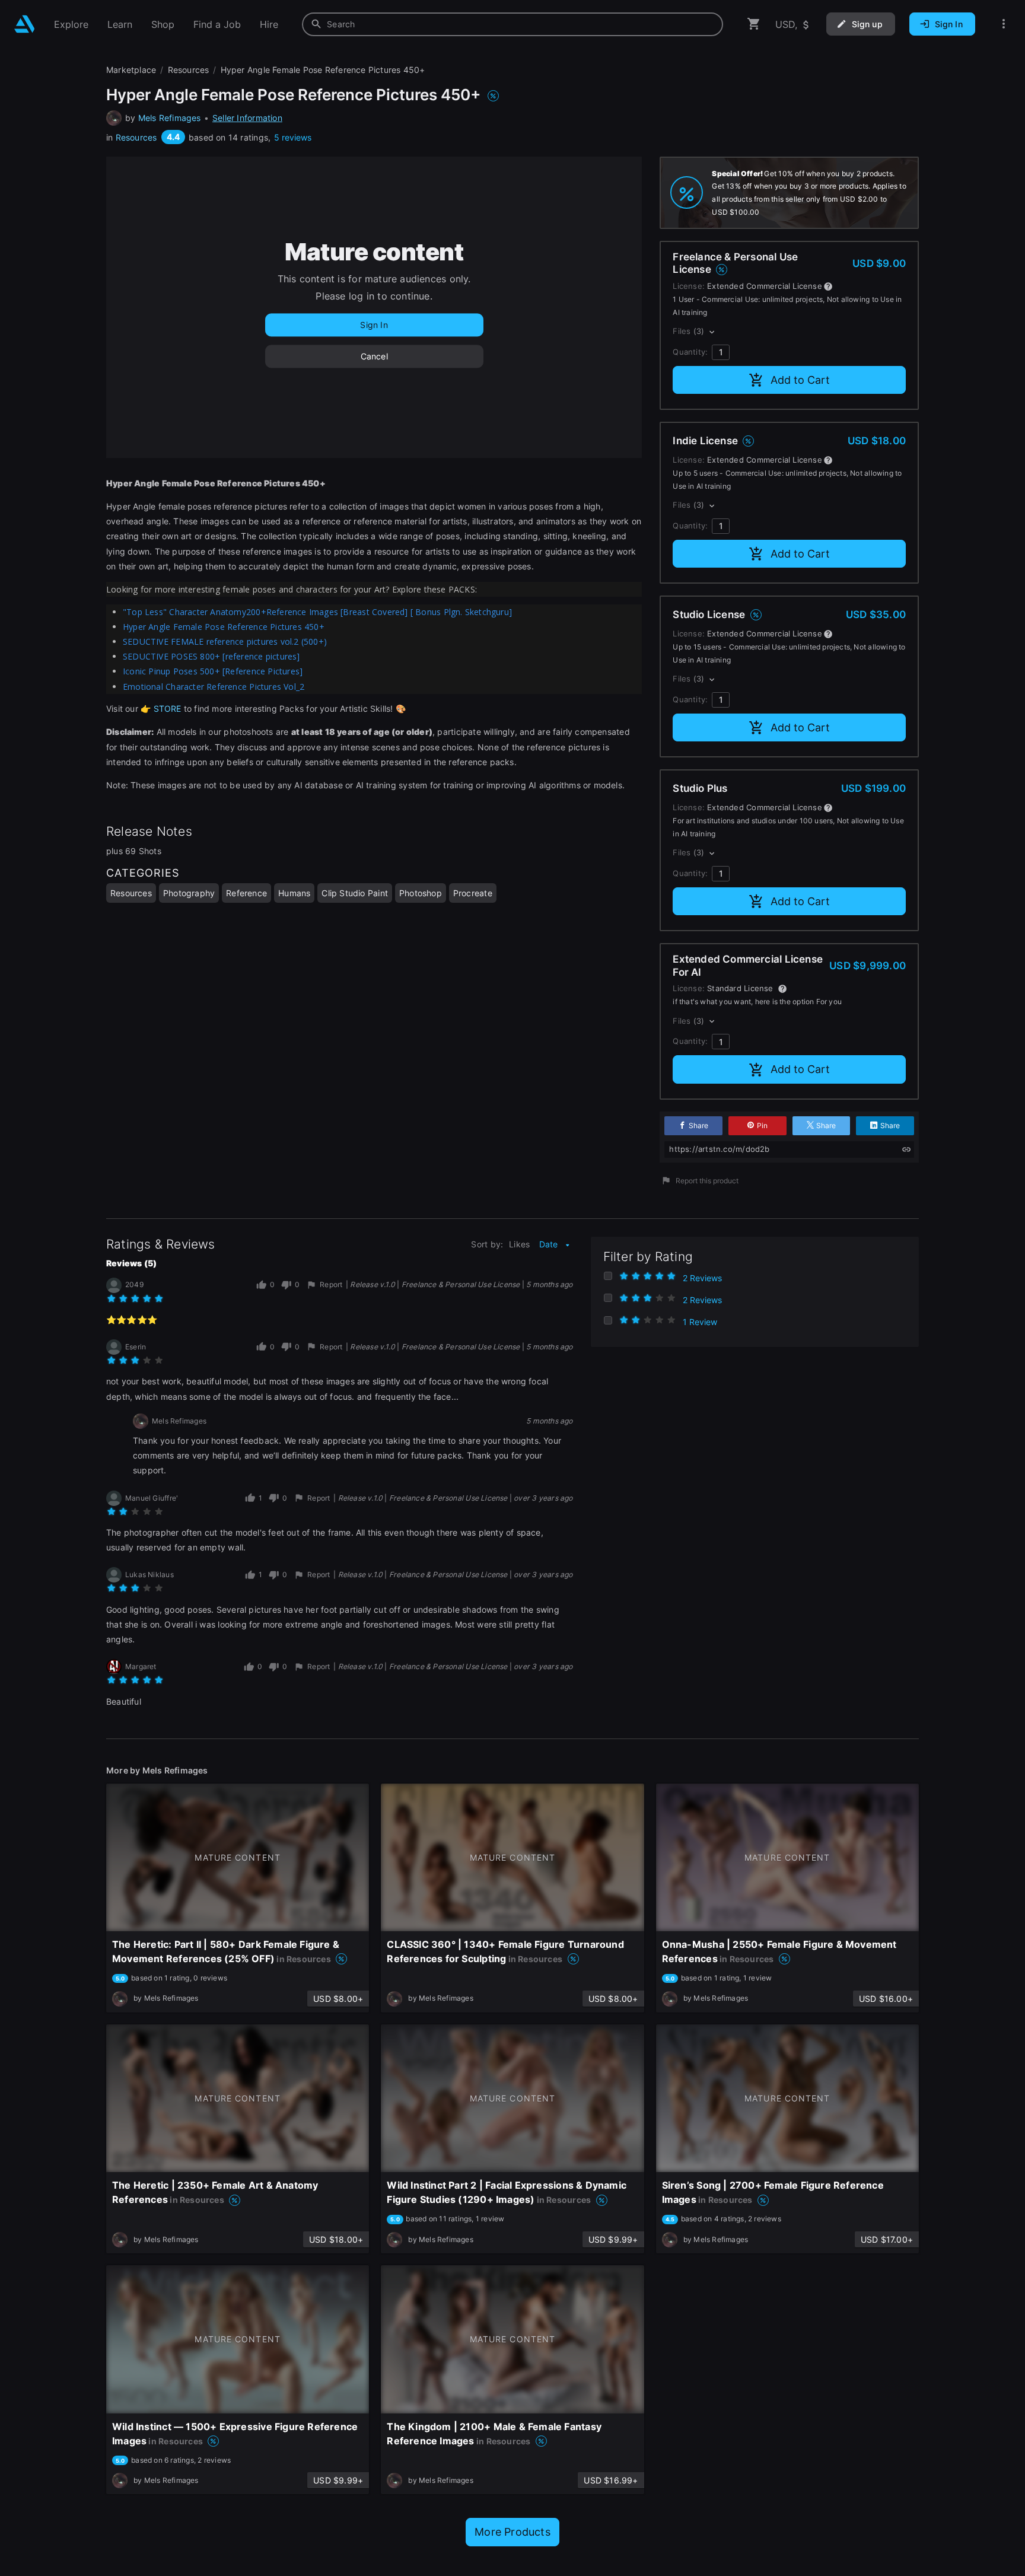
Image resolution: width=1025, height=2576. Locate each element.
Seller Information (247, 118)
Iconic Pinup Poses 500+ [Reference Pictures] (213, 671)
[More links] (1004, 24)
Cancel (374, 356)
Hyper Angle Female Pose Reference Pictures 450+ (224, 627)
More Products (512, 2532)
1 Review (700, 1322)
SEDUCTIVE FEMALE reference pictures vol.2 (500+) (225, 641)
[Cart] (754, 24)
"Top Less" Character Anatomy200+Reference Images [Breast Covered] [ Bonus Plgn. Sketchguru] (317, 612)
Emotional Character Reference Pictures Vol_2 (214, 687)
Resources (136, 137)
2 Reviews (702, 1278)
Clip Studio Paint (355, 893)
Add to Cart (800, 380)
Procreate (473, 893)
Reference (246, 893)
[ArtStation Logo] (25, 24)
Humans (294, 893)
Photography (189, 893)
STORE (166, 709)
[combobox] (512, 24)
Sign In (374, 325)
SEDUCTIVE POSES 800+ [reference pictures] (211, 656)
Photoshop (421, 893)
